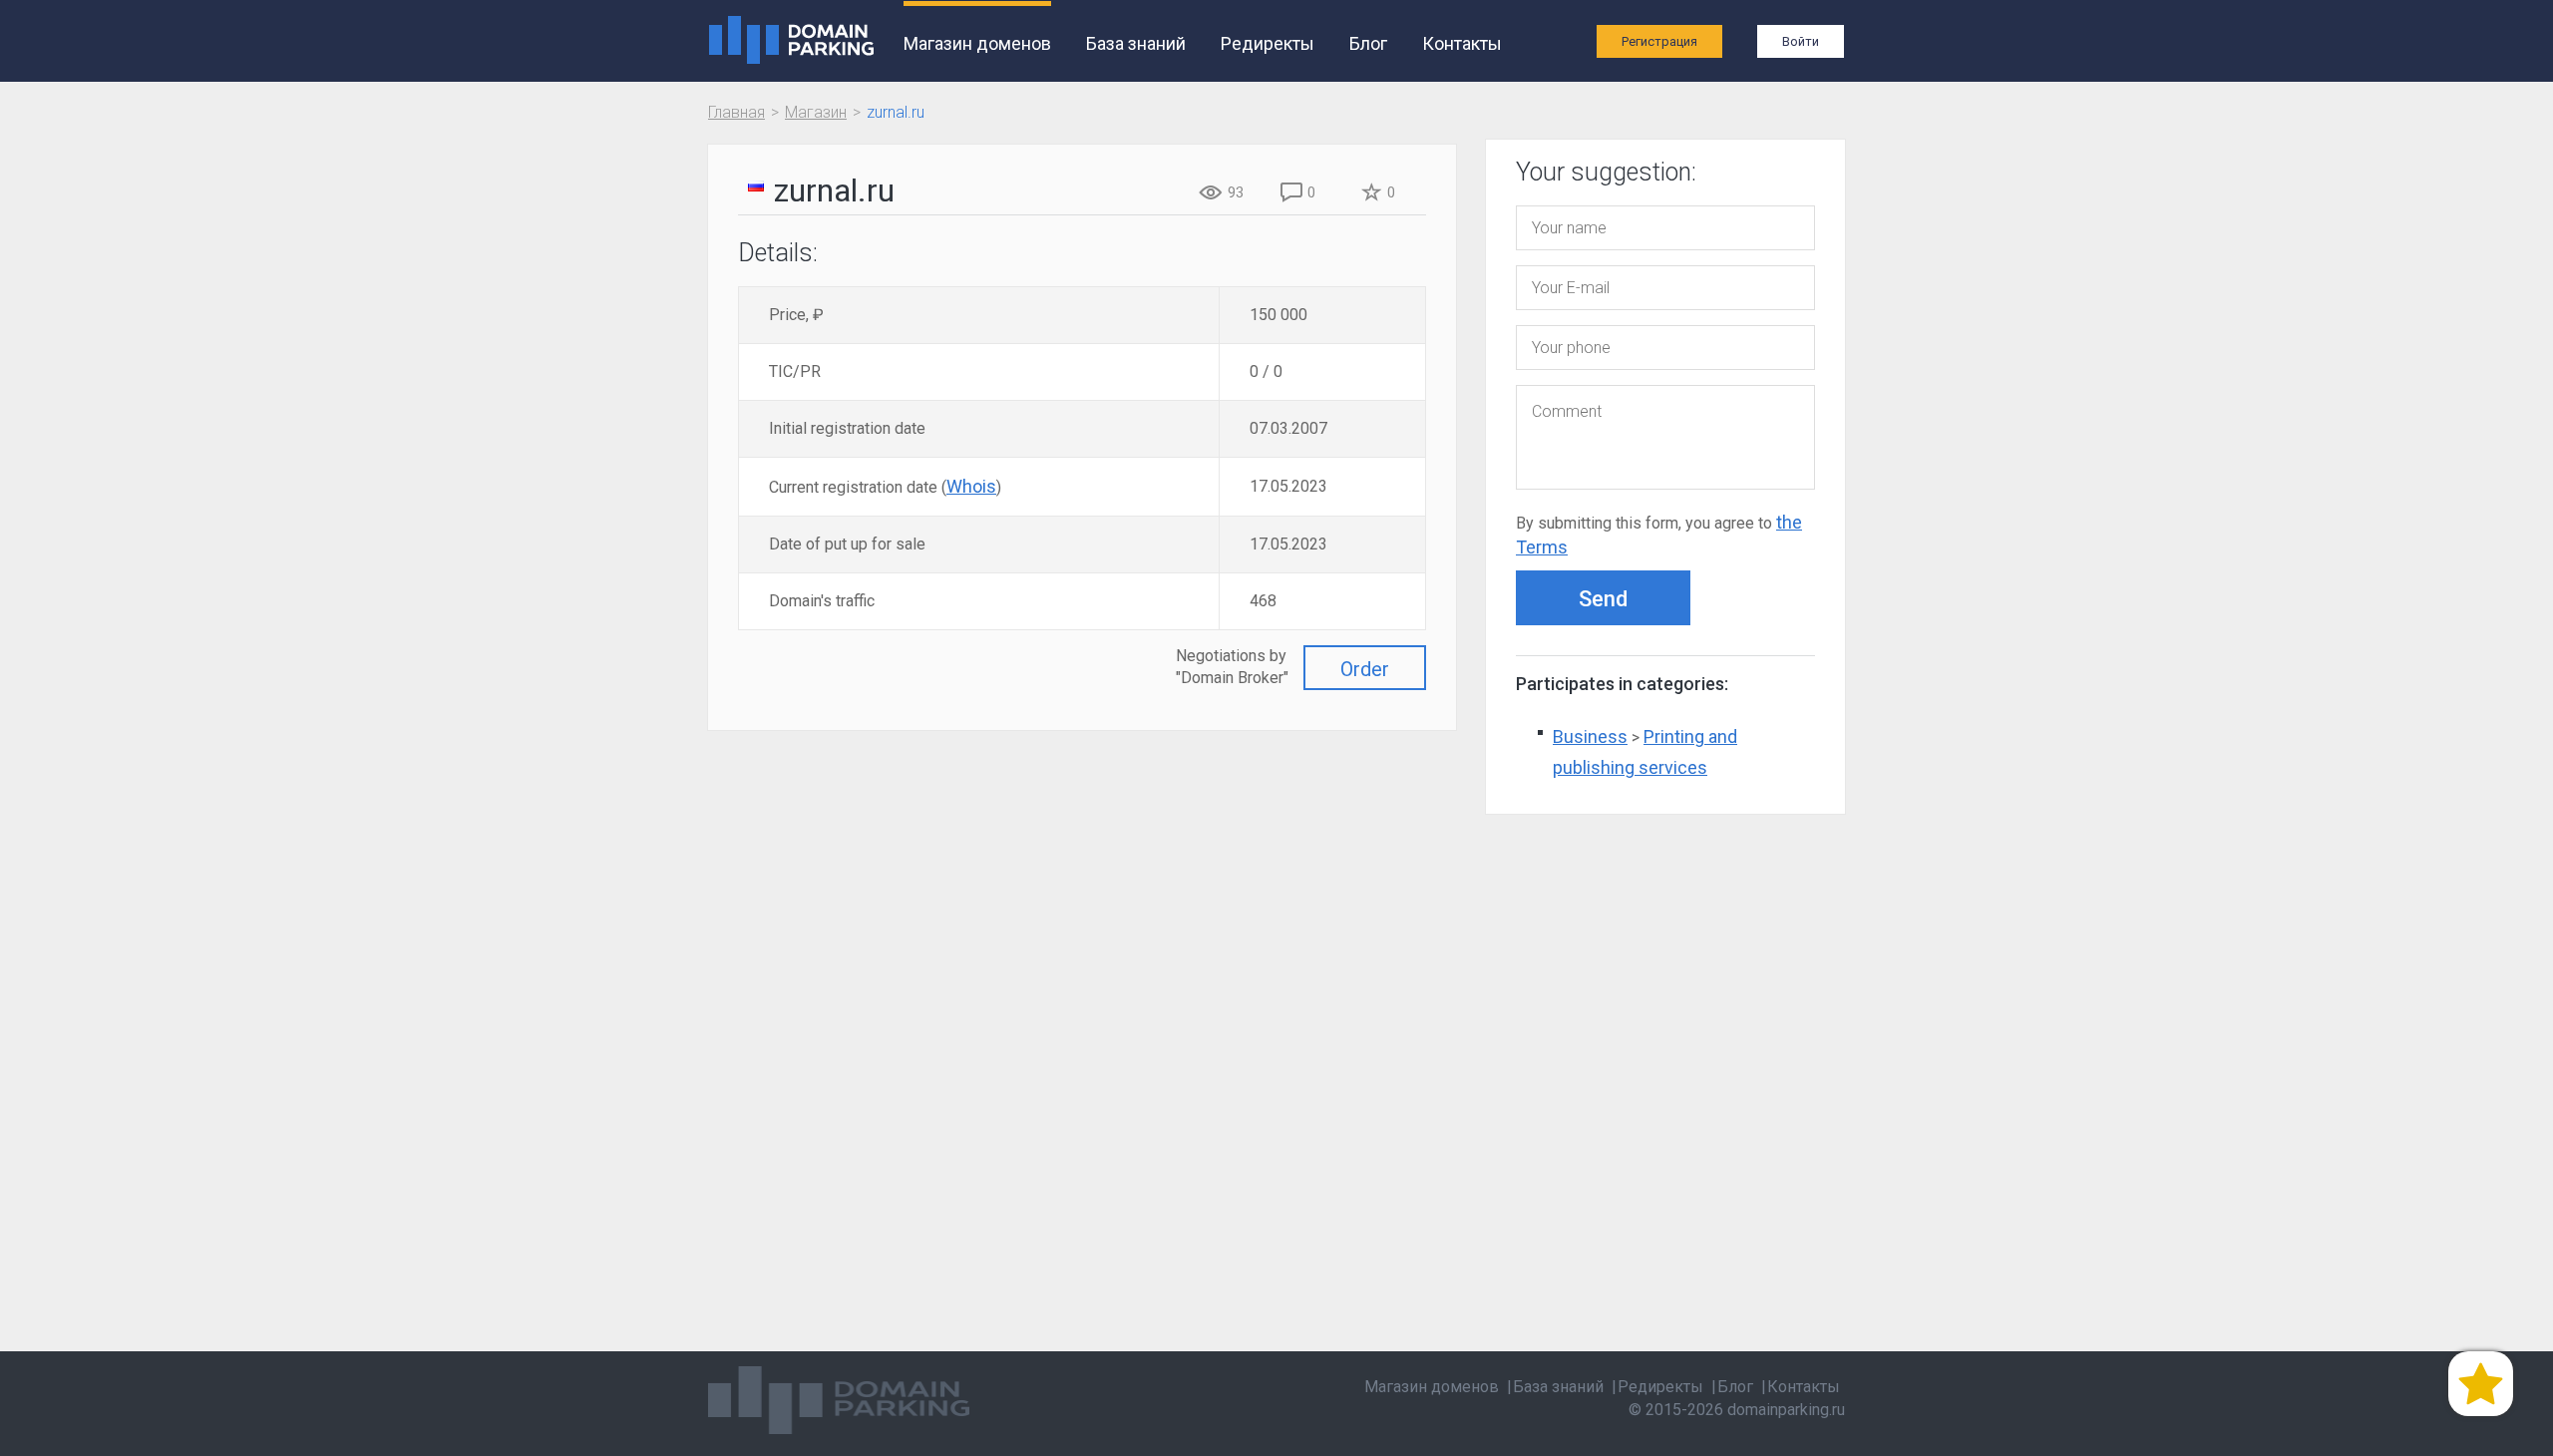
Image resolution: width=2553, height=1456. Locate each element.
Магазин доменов (977, 43)
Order (1365, 669)
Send (1603, 599)
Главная (736, 112)
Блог (1368, 43)
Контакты (1462, 43)
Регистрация (1659, 41)
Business (1590, 736)
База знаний (1136, 43)
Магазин (816, 112)
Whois (971, 486)
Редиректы (1268, 43)
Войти (1801, 41)
